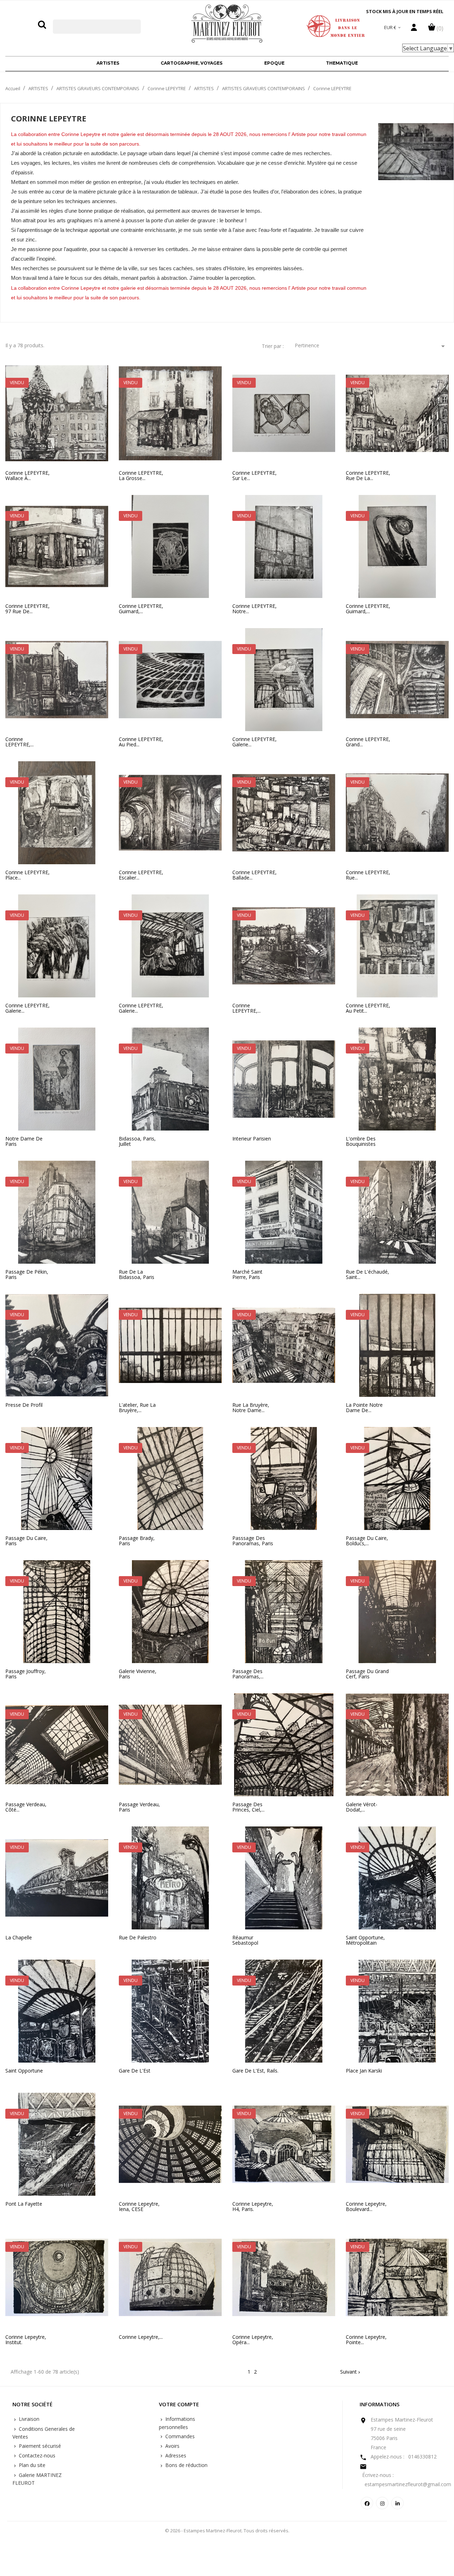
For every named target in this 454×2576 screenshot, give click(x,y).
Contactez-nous (36, 2455)
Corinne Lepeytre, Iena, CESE (139, 2207)
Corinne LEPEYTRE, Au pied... (141, 742)
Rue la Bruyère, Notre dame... (251, 1408)
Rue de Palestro (138, 1937)
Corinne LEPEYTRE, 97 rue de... (27, 609)
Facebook (367, 2503)
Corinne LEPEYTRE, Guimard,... (141, 609)
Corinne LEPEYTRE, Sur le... (254, 476)
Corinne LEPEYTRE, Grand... (368, 742)
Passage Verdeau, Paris (139, 1807)
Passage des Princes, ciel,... (248, 1807)
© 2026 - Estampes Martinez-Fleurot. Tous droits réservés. (227, 2531)
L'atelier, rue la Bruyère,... (137, 1408)
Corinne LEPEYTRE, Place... (27, 875)
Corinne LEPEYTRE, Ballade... (254, 875)
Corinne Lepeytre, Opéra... (253, 2340)
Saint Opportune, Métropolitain (365, 1940)
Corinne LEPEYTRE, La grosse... (141, 476)
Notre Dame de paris (24, 1141)
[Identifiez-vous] (414, 29)
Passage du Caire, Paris (26, 1541)
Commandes (179, 2436)
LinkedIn (397, 2503)
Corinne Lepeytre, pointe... (366, 2340)
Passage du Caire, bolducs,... (367, 1541)
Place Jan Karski (364, 2071)
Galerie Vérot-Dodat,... (362, 1807)
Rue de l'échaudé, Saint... (367, 1275)
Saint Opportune (24, 2071)
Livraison (28, 2419)
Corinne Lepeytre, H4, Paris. (253, 2207)
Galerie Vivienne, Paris (138, 1674)
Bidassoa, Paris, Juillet (137, 1141)
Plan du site (31, 2465)
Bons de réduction (186, 2465)
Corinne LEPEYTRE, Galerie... (254, 742)
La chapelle (19, 1937)
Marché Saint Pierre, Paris (247, 1275)
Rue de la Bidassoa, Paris (137, 1275)
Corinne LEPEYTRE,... (20, 742)
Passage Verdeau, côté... (26, 1807)
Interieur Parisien (252, 1139)
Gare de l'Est (135, 2071)
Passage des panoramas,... (248, 1674)
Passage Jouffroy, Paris (26, 1674)
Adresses (175, 2455)
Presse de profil (24, 1405)
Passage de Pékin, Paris (27, 1275)
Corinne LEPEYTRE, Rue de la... (368, 476)
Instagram (382, 2503)
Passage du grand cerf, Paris (367, 1674)
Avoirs (172, 2446)
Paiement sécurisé (39, 2446)
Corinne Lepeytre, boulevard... (366, 2207)
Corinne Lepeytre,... (141, 2337)
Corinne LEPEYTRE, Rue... (368, 875)
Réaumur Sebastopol (245, 1940)
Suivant (351, 2372)
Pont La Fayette (24, 2204)
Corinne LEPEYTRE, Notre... (254, 609)
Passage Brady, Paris (137, 1541)
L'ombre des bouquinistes (361, 1141)
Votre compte (179, 2405)
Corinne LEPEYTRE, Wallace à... (27, 476)
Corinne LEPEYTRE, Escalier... (141, 875)
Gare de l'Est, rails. (255, 2071)
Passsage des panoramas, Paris (253, 1541)
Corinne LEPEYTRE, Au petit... (368, 1008)
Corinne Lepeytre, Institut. (26, 2340)
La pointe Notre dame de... (364, 1408)
